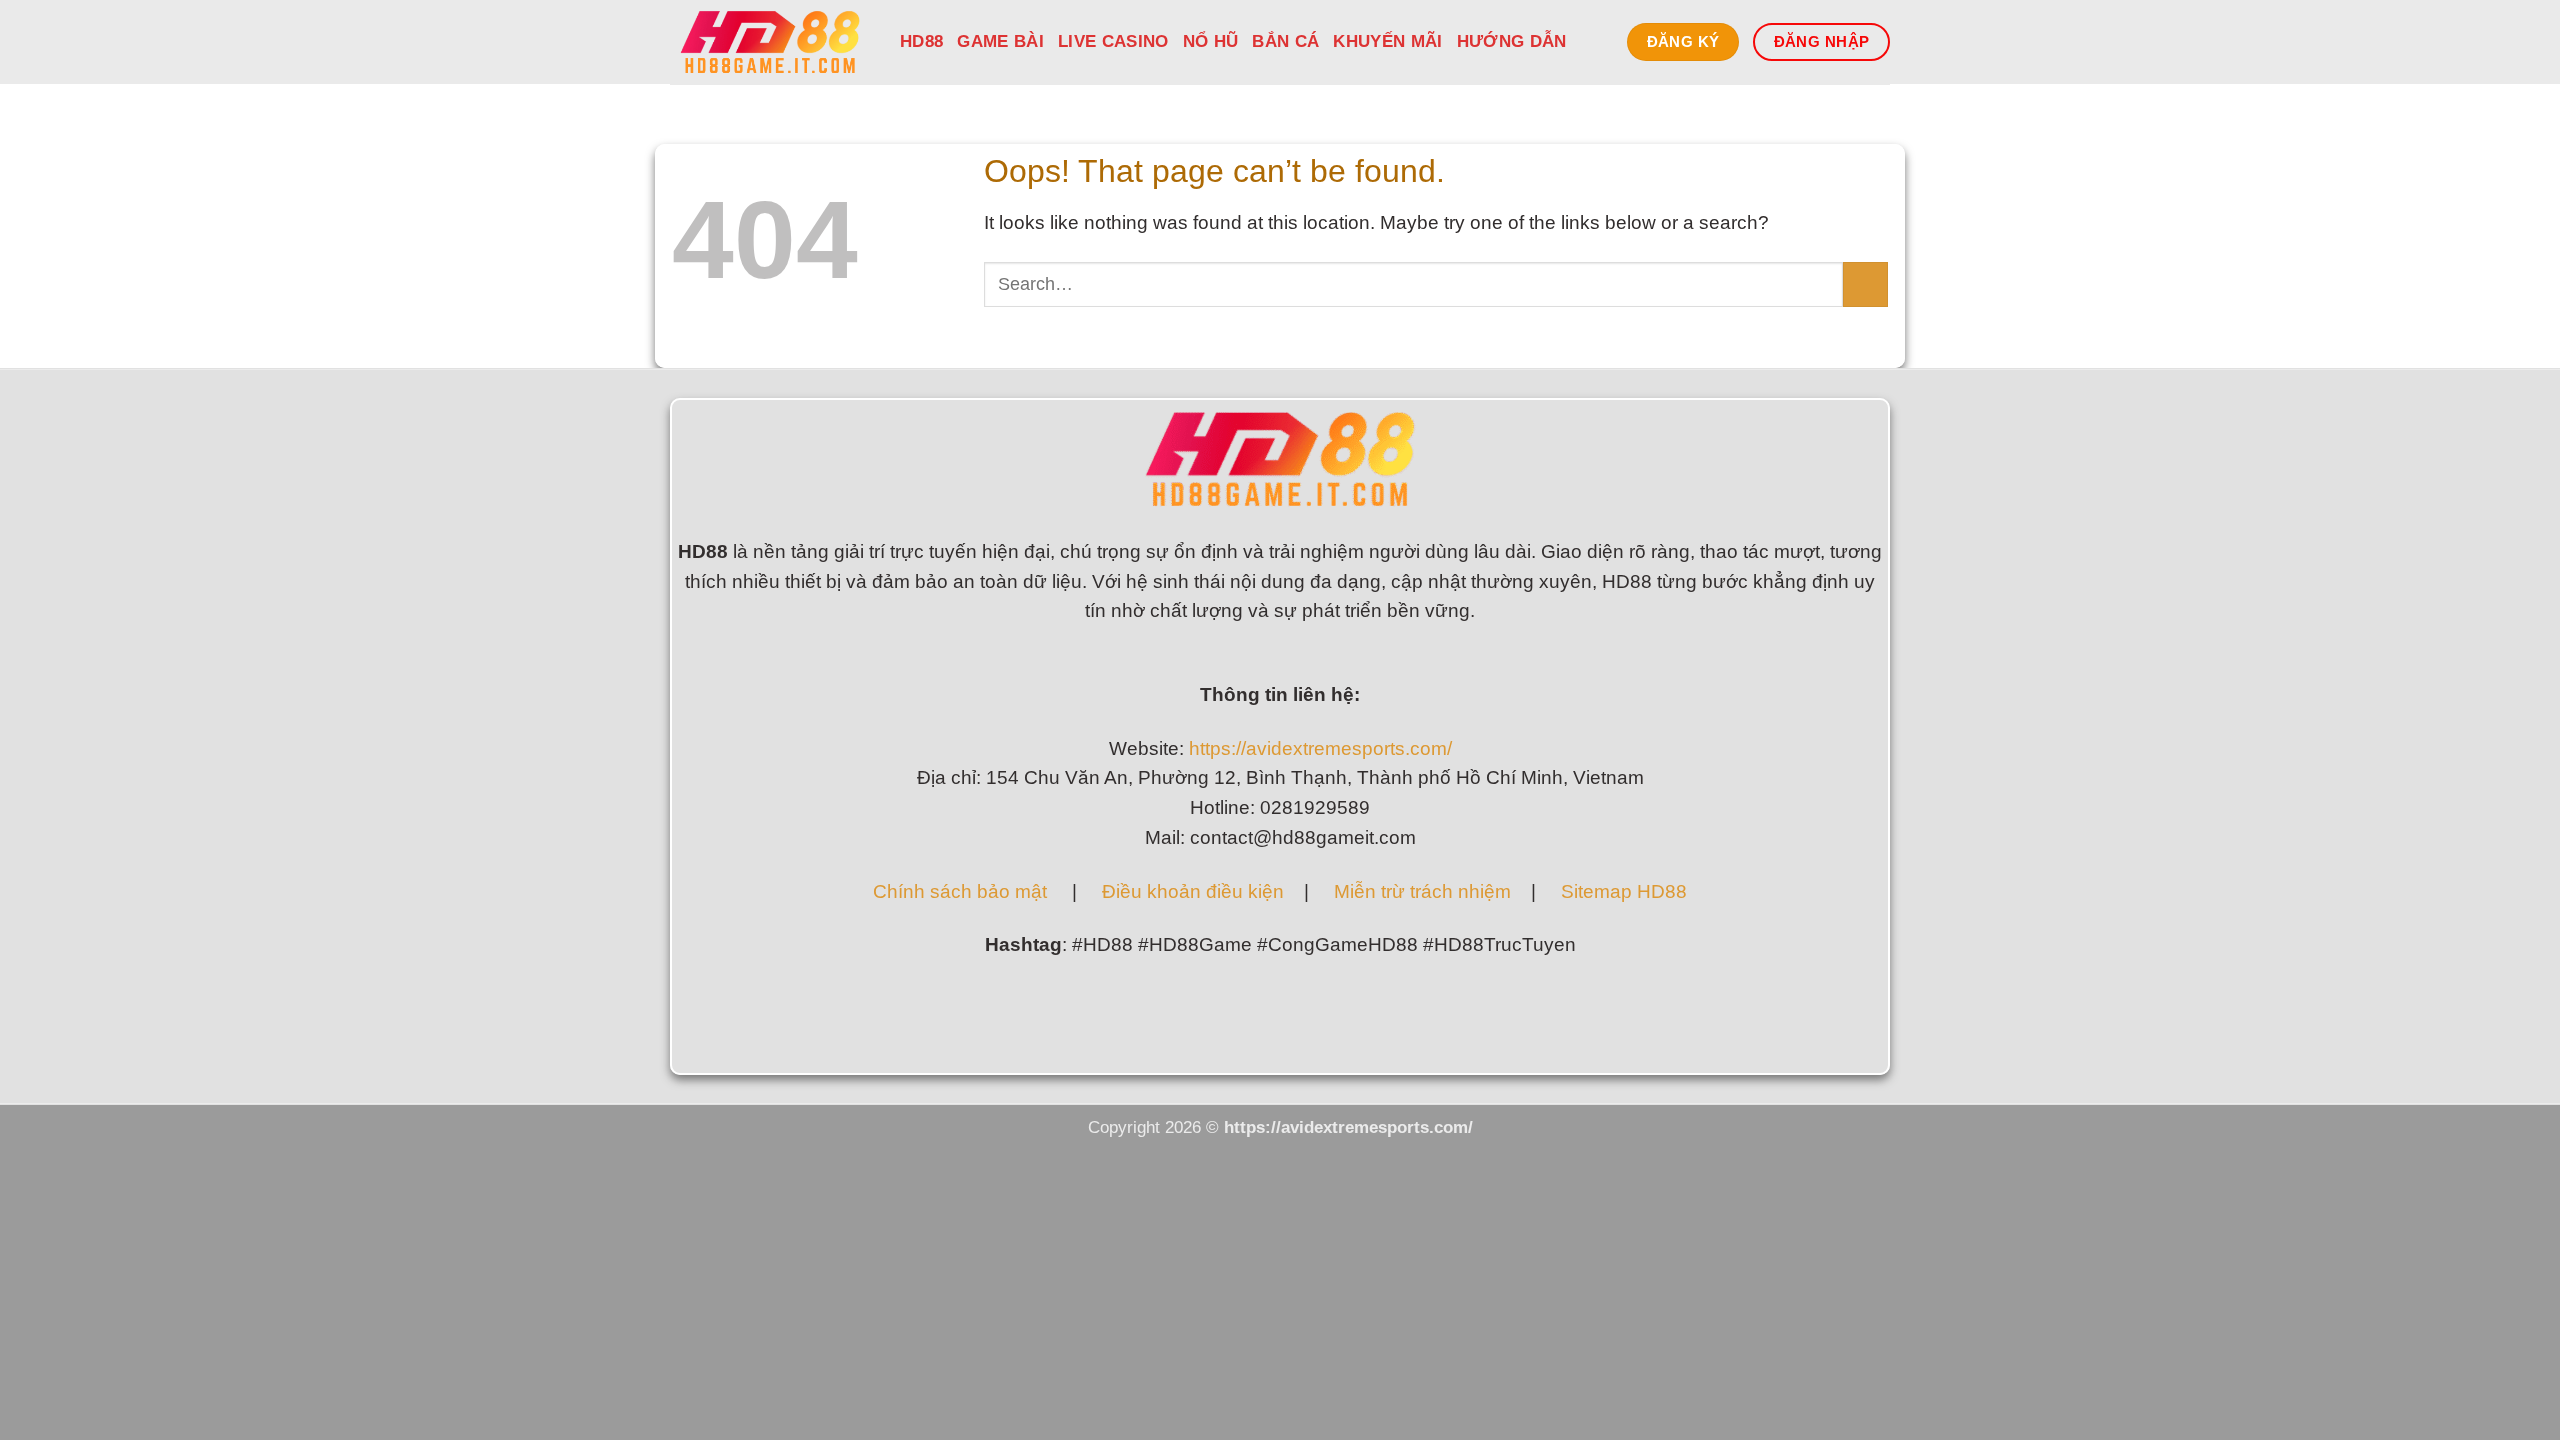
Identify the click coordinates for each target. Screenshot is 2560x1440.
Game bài (1000, 41)
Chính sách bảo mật (960, 891)
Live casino (1113, 41)
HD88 (921, 41)
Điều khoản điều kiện (1190, 891)
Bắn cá (1285, 41)
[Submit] (1865, 284)
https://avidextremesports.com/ (1320, 748)
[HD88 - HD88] (770, 42)
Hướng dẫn (1512, 41)
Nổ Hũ (1211, 41)
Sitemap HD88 (1624, 891)
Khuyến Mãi (1387, 41)
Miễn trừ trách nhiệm (1422, 891)
